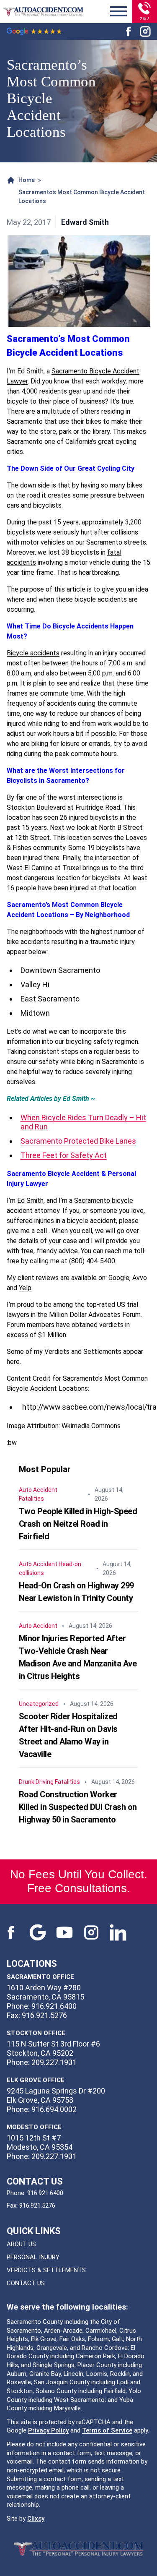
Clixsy (36, 2519)
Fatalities (31, 1499)
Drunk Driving (36, 1782)
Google (119, 1278)
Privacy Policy (48, 2430)
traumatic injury (112, 942)
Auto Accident (38, 1490)
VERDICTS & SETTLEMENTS (46, 2270)
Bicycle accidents (33, 653)
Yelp (25, 1288)
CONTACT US (26, 2283)
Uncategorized (39, 1704)
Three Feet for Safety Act (64, 1155)
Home (27, 180)
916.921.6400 (45, 2193)
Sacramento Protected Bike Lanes (78, 1141)
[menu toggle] (118, 12)
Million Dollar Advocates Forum (95, 1315)
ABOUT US (21, 2244)
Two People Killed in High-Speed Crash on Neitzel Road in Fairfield (78, 1524)
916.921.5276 (37, 2206)
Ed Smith (30, 1201)
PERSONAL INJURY (33, 2257)
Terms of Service (107, 2430)
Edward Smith (85, 222)
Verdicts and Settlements (83, 1352)
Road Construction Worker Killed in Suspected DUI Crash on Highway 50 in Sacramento (78, 1807)
